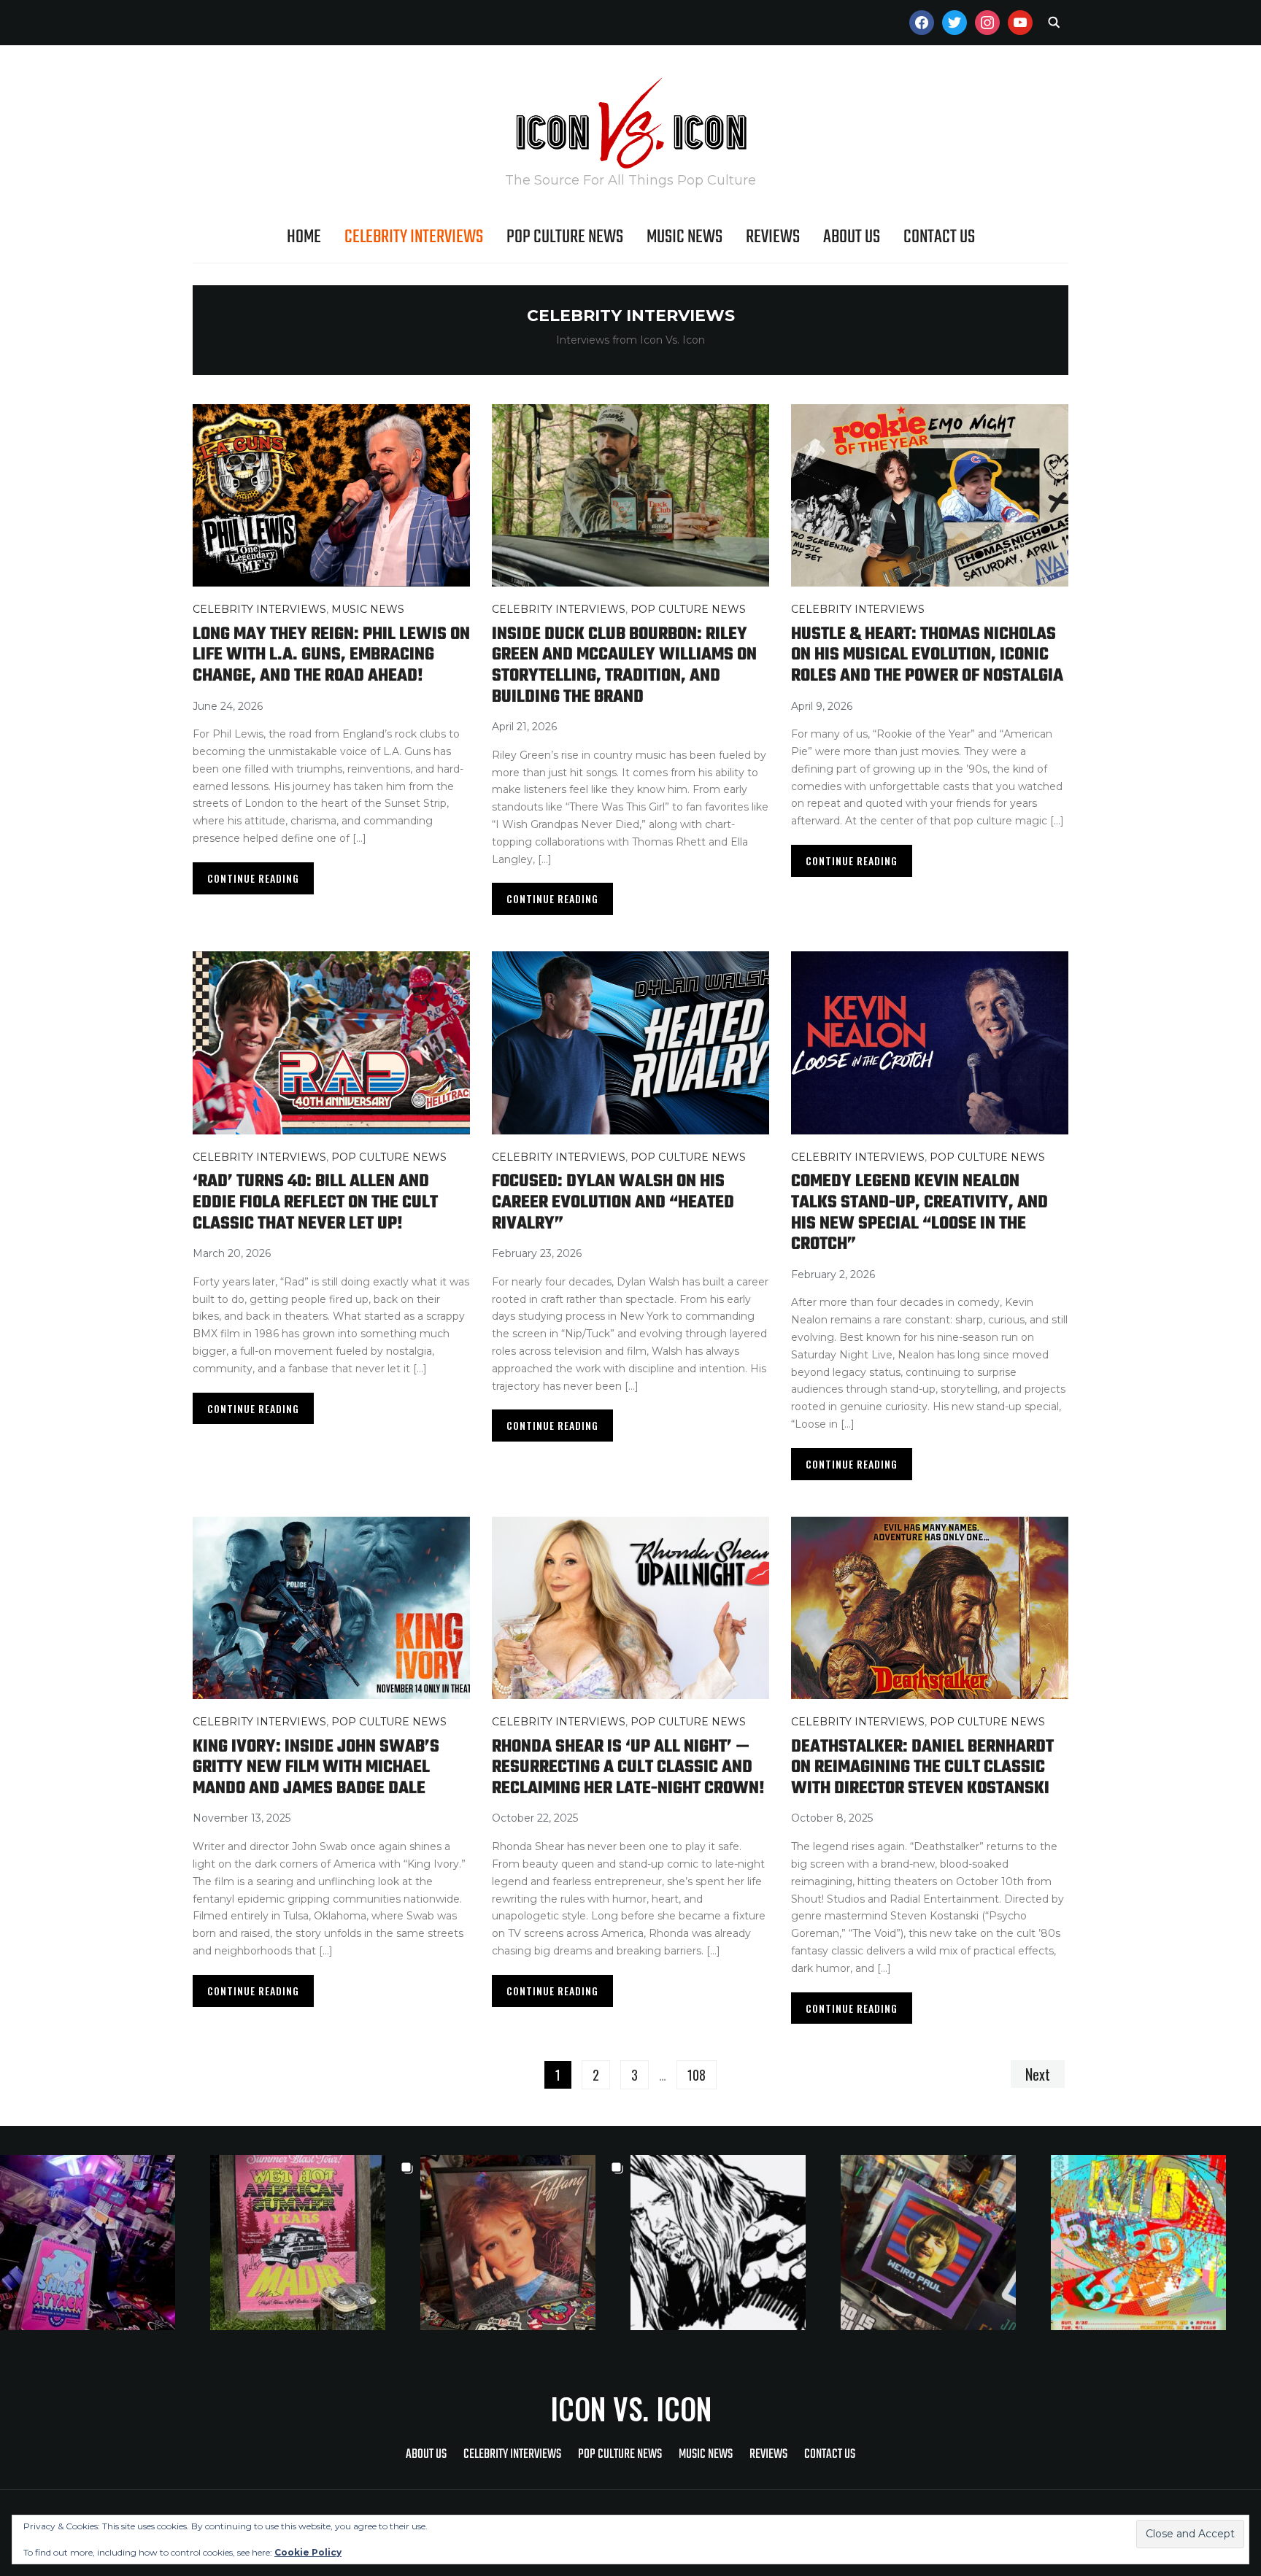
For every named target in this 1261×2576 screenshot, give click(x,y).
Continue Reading (253, 878)
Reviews (773, 237)
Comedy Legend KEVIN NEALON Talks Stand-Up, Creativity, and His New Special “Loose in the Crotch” (919, 1213)
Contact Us (939, 237)
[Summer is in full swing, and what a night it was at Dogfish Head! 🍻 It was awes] (315, 2243)
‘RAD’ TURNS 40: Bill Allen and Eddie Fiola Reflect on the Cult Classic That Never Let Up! (315, 1202)
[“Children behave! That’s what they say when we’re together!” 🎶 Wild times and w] (525, 2243)
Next (1038, 2074)
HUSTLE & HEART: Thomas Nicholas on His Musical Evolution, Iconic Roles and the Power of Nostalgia (927, 655)
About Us (852, 237)
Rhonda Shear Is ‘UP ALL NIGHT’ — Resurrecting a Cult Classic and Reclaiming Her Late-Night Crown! (628, 1768)
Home (304, 237)
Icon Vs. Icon (631, 2408)
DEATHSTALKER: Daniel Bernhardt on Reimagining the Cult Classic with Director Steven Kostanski (922, 1768)
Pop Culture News (565, 237)
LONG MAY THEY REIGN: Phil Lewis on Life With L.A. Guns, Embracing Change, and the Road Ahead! (331, 655)
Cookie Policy (308, 2552)
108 (697, 2075)
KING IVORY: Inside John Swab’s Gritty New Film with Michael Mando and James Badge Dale (316, 1768)
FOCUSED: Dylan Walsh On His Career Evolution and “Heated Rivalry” (613, 1202)
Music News (685, 237)
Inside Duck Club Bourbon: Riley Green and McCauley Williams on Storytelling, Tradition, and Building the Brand (624, 666)
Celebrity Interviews (414, 237)
